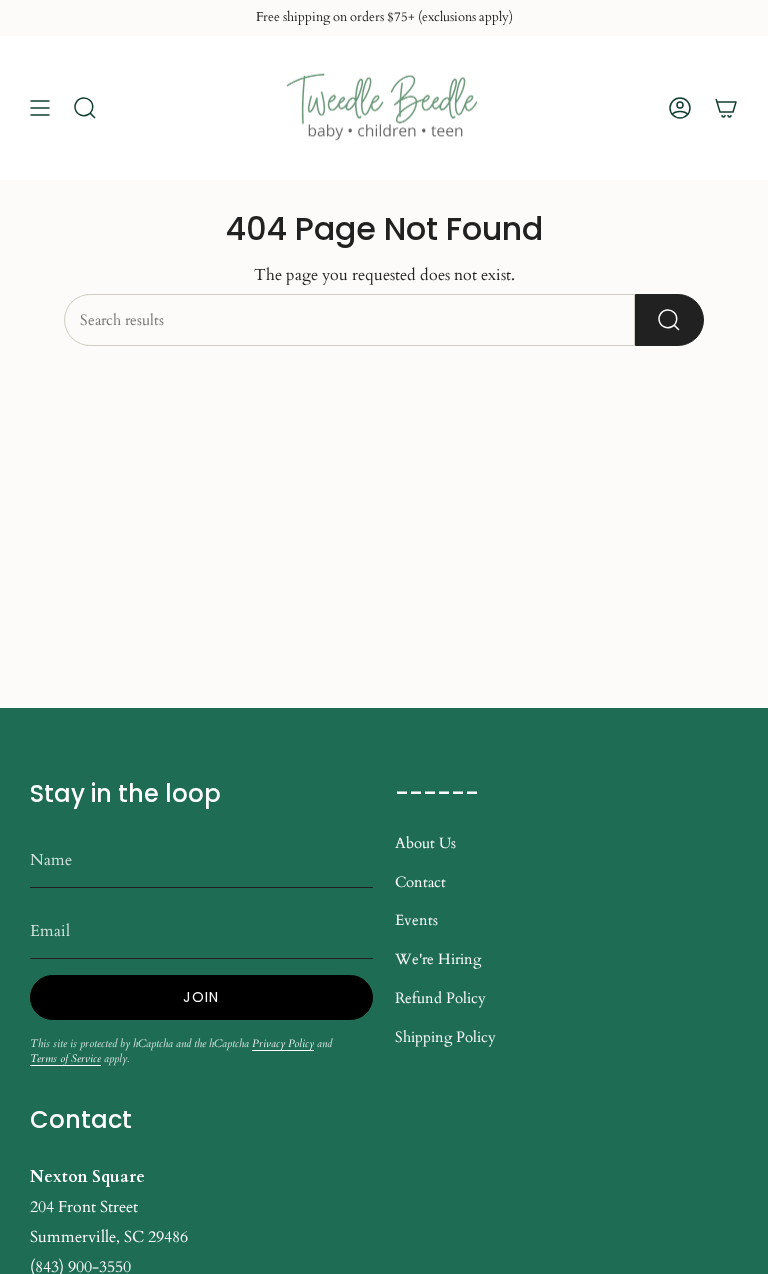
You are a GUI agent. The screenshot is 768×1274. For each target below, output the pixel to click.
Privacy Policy (283, 1043)
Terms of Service (65, 1058)
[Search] (669, 320)
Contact (420, 882)
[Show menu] (40, 108)
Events (416, 920)
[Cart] (726, 108)
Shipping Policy (445, 1037)
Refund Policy (440, 998)
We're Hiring (438, 959)
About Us (425, 843)
